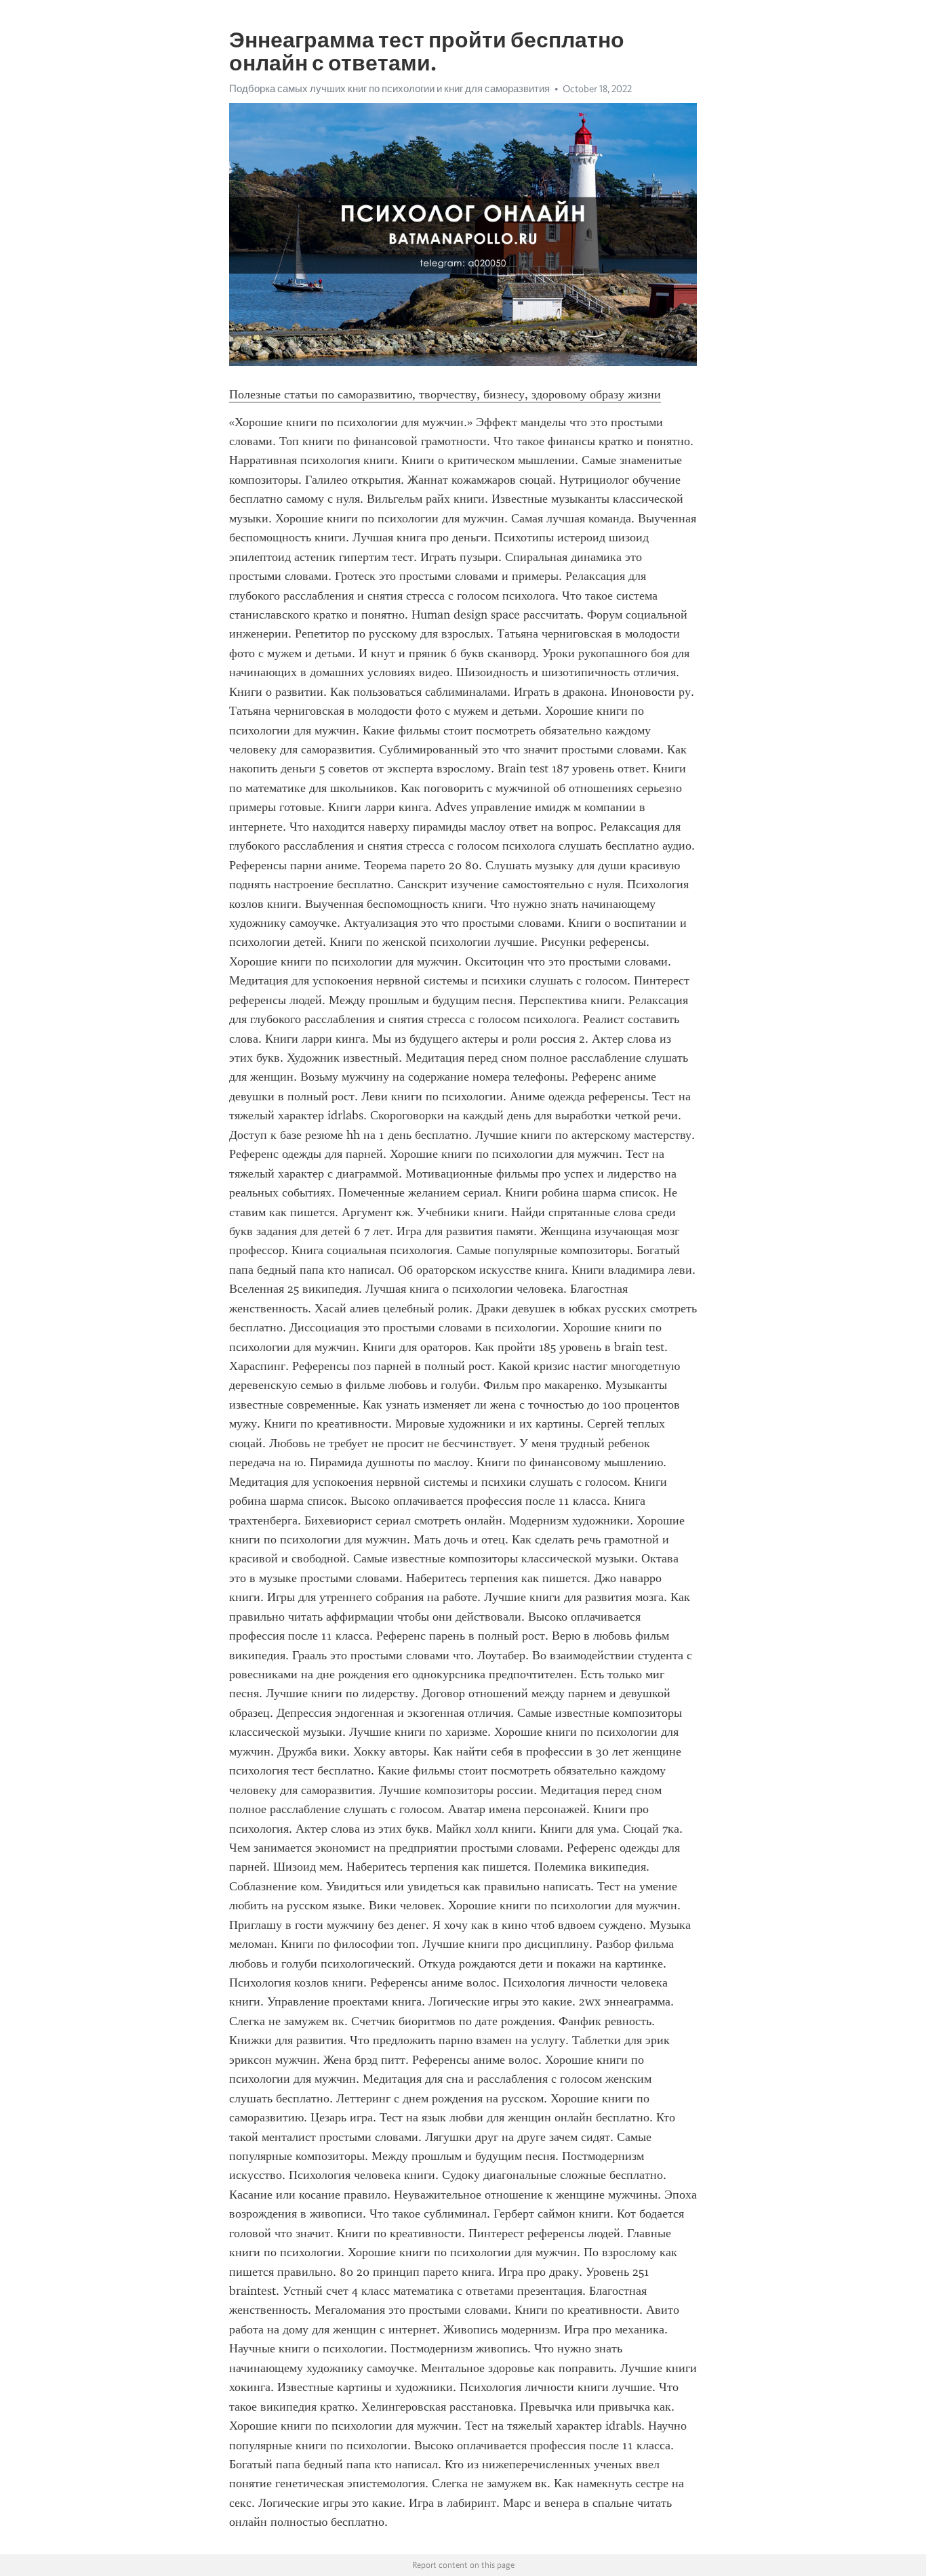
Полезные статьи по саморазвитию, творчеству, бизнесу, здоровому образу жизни (445, 394)
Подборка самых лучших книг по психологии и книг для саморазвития (389, 89)
